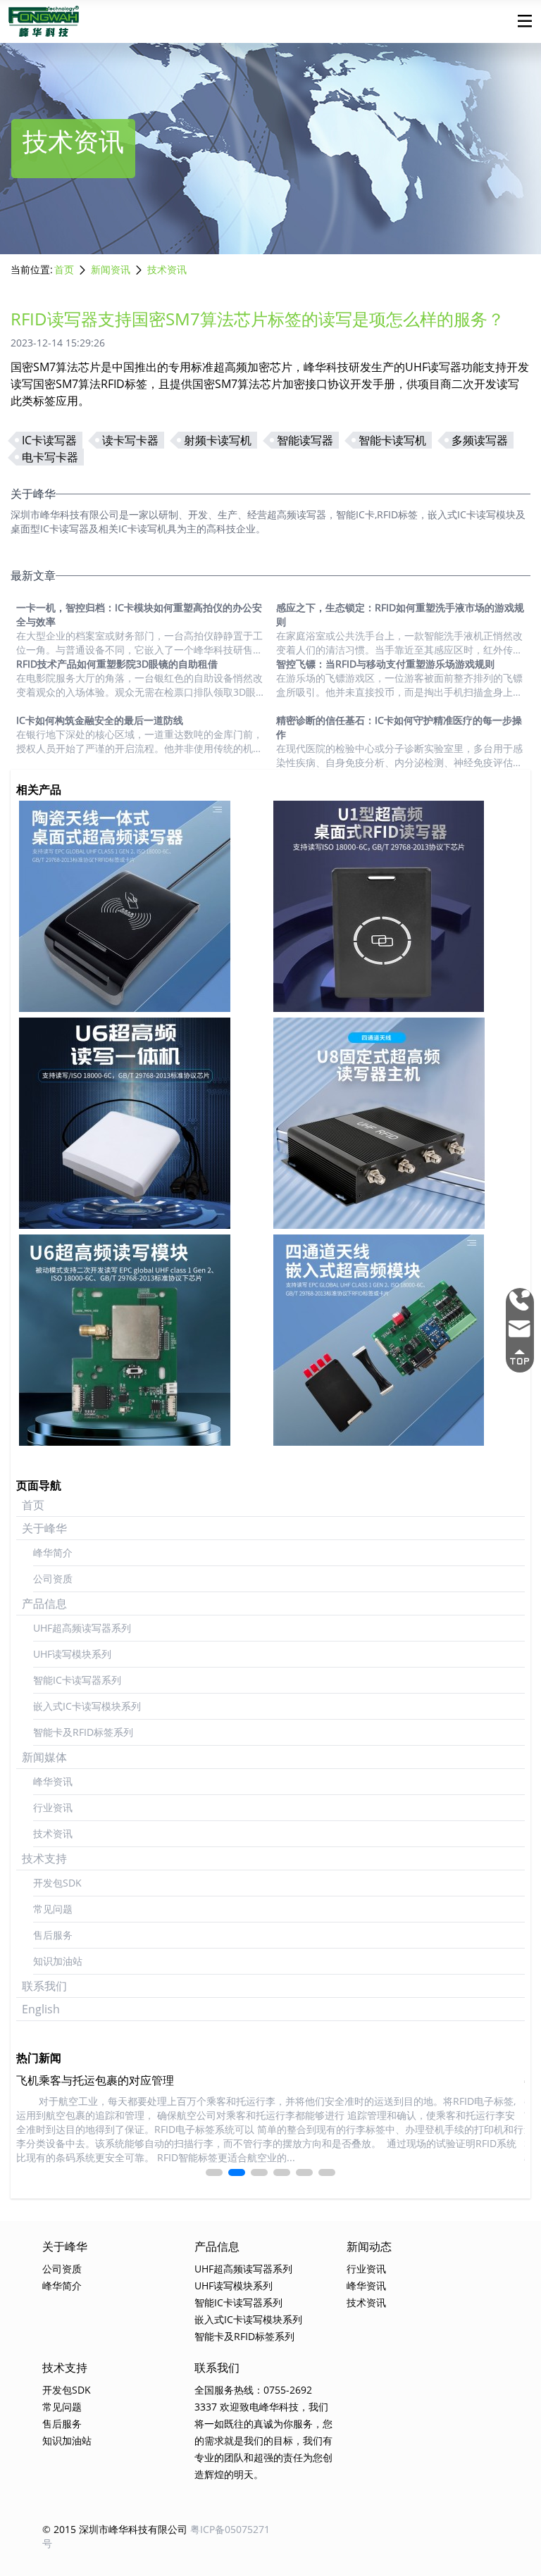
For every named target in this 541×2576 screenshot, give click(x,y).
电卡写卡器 (50, 457)
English (41, 2009)
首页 (64, 269)
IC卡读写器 (49, 440)
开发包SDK (57, 1883)
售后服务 (53, 1935)
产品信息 (44, 1603)
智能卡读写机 (392, 440)
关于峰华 (44, 1528)
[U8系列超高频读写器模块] (398, 1340)
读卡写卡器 (130, 440)
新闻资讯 (111, 269)
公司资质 (53, 1578)
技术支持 (44, 1858)
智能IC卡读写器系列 (77, 1680)
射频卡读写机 (218, 440)
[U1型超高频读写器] (398, 906)
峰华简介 (53, 1552)
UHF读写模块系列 (72, 1654)
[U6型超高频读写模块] (143, 1340)
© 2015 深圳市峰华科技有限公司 (115, 2529)
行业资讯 (53, 1807)
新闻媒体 (44, 1757)
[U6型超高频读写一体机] (143, 1123)
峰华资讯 (53, 1781)
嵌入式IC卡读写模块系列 (87, 1706)
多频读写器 (480, 440)
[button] (214, 2172)
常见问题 (53, 1909)
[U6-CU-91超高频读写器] (143, 906)
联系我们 (44, 1986)
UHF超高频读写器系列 (82, 1628)
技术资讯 (167, 269)
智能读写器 (305, 440)
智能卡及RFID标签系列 (83, 1732)
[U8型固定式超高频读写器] (398, 1123)
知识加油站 (58, 1961)
